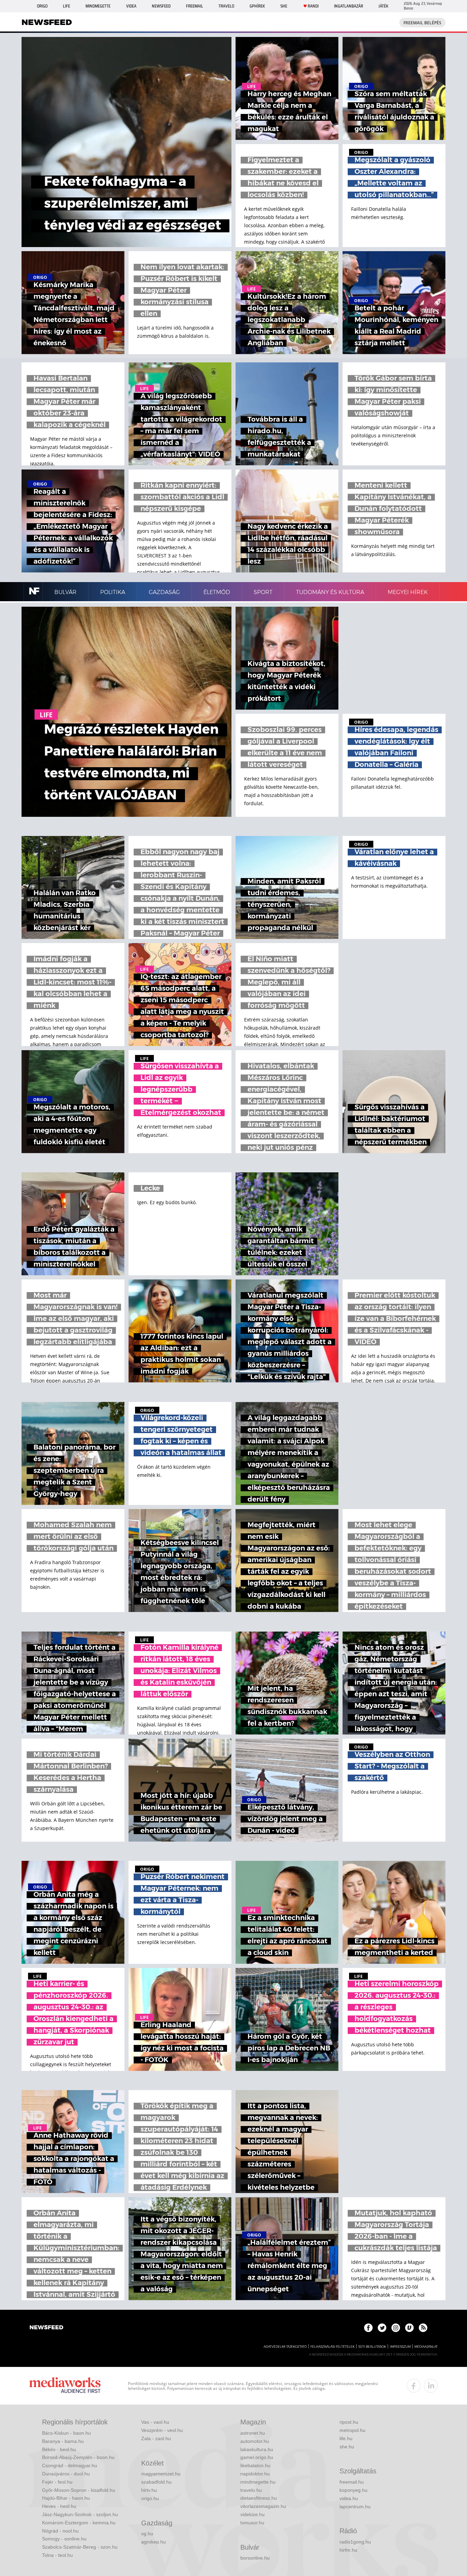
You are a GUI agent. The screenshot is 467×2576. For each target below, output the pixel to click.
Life (66, 6)
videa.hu (349, 2498)
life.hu (346, 2438)
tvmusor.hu (252, 2523)
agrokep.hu (154, 2542)
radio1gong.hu (355, 2542)
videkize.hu (252, 2514)
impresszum (400, 2347)
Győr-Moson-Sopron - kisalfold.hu (79, 2490)
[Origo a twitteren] (382, 2328)
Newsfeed (161, 6)
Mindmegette (98, 6)
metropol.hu (352, 2430)
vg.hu (147, 2534)
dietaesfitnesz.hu (259, 2498)
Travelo (226, 6)
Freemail (195, 6)
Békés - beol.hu (59, 2449)
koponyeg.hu (353, 2490)
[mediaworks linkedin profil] (431, 2386)
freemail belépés (422, 23)
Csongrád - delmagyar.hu (70, 2465)
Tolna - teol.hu (57, 2555)
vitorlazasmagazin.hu (263, 2506)
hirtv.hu (149, 2490)
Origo (42, 6)
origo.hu (150, 2498)
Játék (383, 6)
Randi (313, 6)
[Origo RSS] (423, 2328)
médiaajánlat (426, 2347)
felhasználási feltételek (332, 2347)
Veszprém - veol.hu (162, 2430)
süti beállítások (372, 2347)
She (284, 6)
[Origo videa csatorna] (409, 2328)
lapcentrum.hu (355, 2507)
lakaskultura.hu (257, 2449)
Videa (131, 6)
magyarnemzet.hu (161, 2474)
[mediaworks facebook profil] (414, 2386)
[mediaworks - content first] (65, 2386)
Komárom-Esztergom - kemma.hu (79, 2523)
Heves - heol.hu (59, 2506)
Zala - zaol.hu (156, 2438)
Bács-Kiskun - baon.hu (66, 2433)
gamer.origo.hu (257, 2457)
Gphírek (257, 6)
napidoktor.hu (255, 2474)
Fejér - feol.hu (57, 2482)
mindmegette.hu (258, 2482)
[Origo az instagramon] (396, 2328)
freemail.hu (352, 2482)
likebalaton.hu (255, 2465)
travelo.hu (251, 2490)
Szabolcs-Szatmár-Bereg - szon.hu (80, 2547)
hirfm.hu (348, 2550)
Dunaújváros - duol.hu (66, 2474)
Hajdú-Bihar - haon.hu (66, 2498)
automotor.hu (255, 2441)
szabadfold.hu (156, 2482)
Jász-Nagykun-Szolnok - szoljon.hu (80, 2514)
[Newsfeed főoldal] (46, 2328)
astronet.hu (253, 2433)
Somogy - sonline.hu (64, 2539)
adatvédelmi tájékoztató (285, 2347)
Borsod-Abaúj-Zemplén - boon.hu (78, 2457)
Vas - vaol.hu (155, 2422)
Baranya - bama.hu (63, 2441)
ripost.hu (349, 2422)
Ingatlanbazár (349, 6)
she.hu (347, 2447)
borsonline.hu (255, 2558)
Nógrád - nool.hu (60, 2531)
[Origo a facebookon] (368, 2328)
